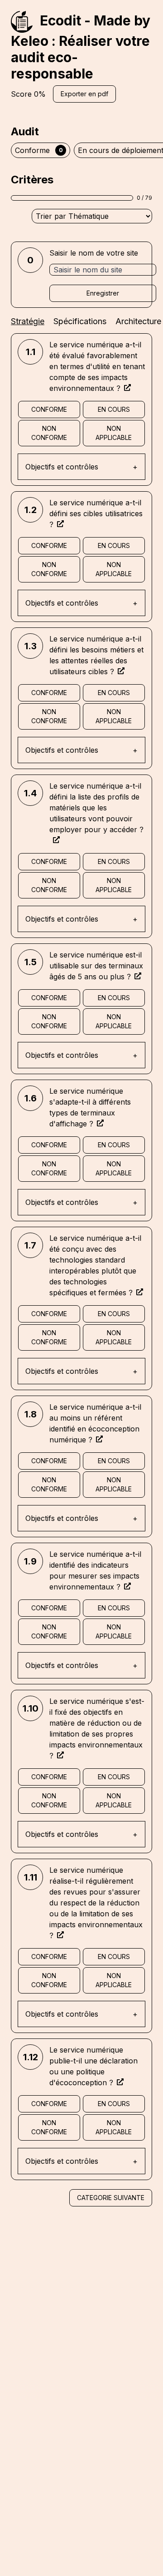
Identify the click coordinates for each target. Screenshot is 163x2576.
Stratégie (28, 321)
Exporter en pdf (84, 94)
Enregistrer (103, 293)
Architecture (138, 321)
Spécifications (80, 321)
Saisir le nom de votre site (94, 253)
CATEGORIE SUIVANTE (111, 2198)
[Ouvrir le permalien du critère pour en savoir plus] (127, 387)
